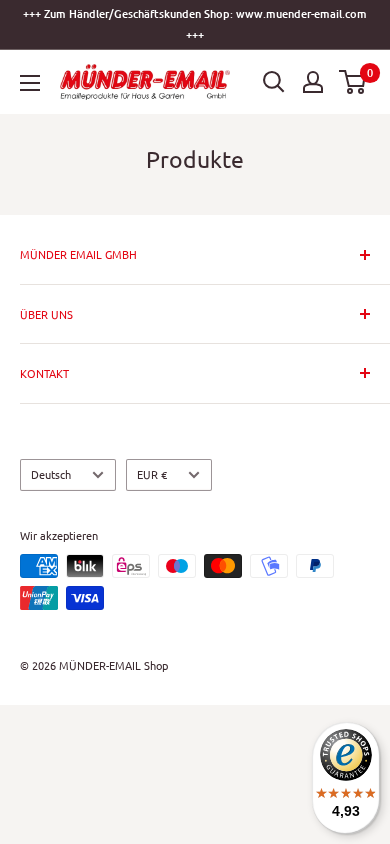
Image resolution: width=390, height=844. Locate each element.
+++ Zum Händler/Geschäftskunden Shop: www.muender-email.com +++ (195, 24)
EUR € (152, 474)
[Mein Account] (313, 82)
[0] (353, 82)
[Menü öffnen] (30, 83)
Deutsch (51, 474)
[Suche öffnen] (274, 82)
